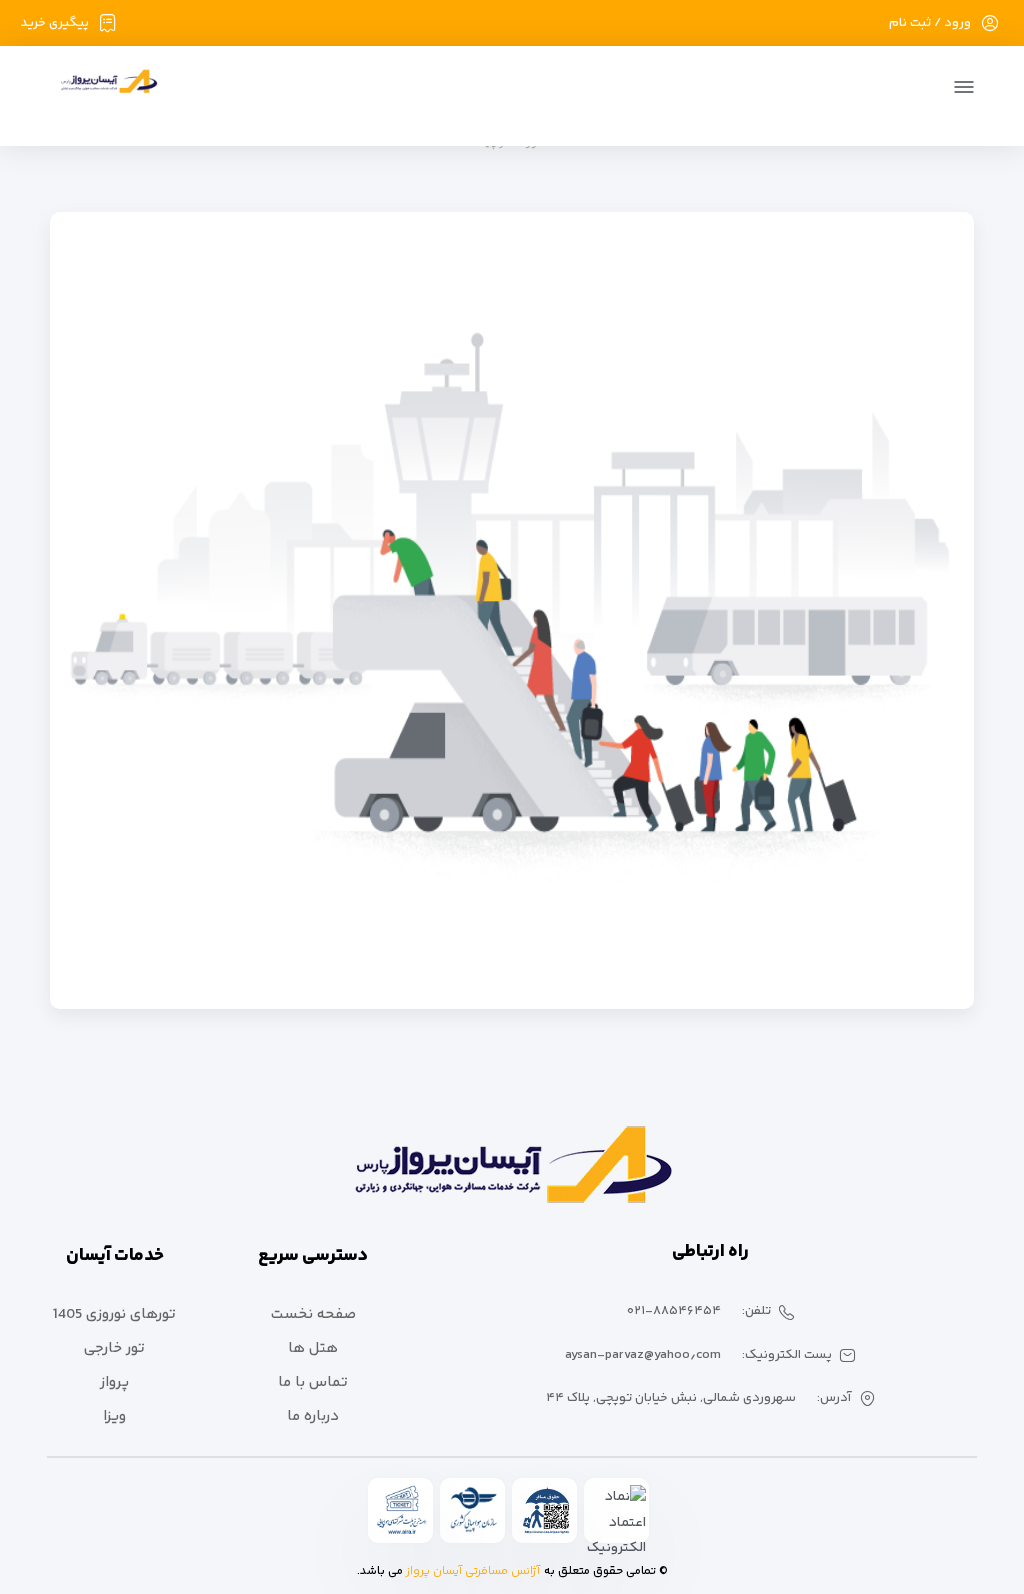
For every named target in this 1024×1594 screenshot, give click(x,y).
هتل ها (313, 1348)
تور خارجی (114, 1348)
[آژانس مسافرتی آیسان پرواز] (102, 89)
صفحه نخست (313, 1314)
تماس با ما (313, 1382)
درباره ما (313, 1416)
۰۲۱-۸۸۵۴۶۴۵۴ (674, 1311)
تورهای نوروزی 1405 (114, 1314)
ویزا (114, 1416)
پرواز (114, 1382)
